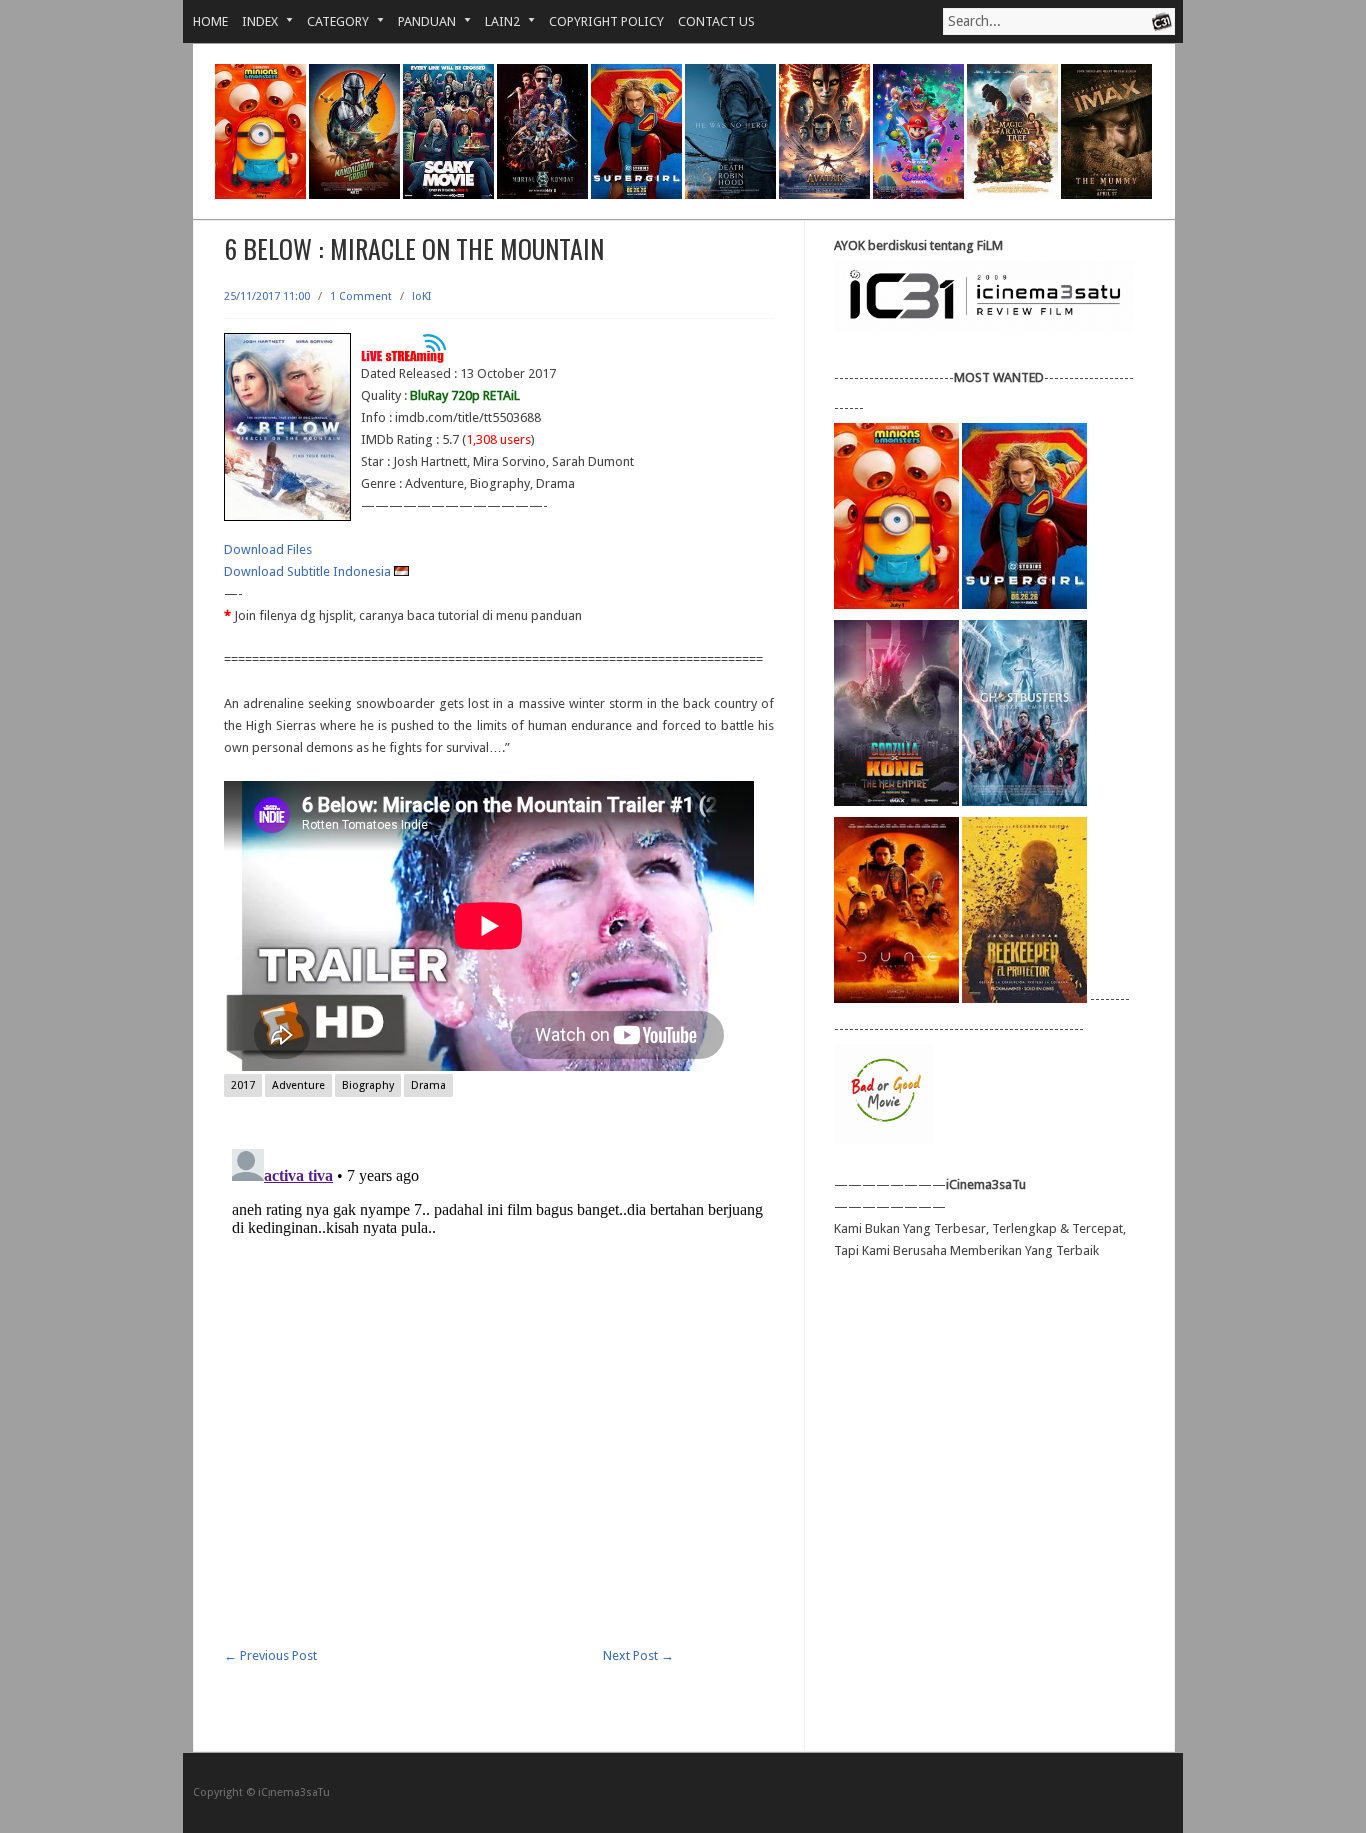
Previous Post (270, 1655)
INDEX (253, 21)
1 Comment (361, 296)
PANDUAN (420, 21)
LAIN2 (495, 21)
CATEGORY (331, 21)
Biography (368, 1085)
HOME (210, 21)
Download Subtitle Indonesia (309, 571)
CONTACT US (716, 21)
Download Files (268, 549)
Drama (428, 1085)
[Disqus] (499, 1391)
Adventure (298, 1085)
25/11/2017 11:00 (267, 296)
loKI (421, 296)
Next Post (638, 1655)
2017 (243, 1085)
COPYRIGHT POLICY (606, 21)
